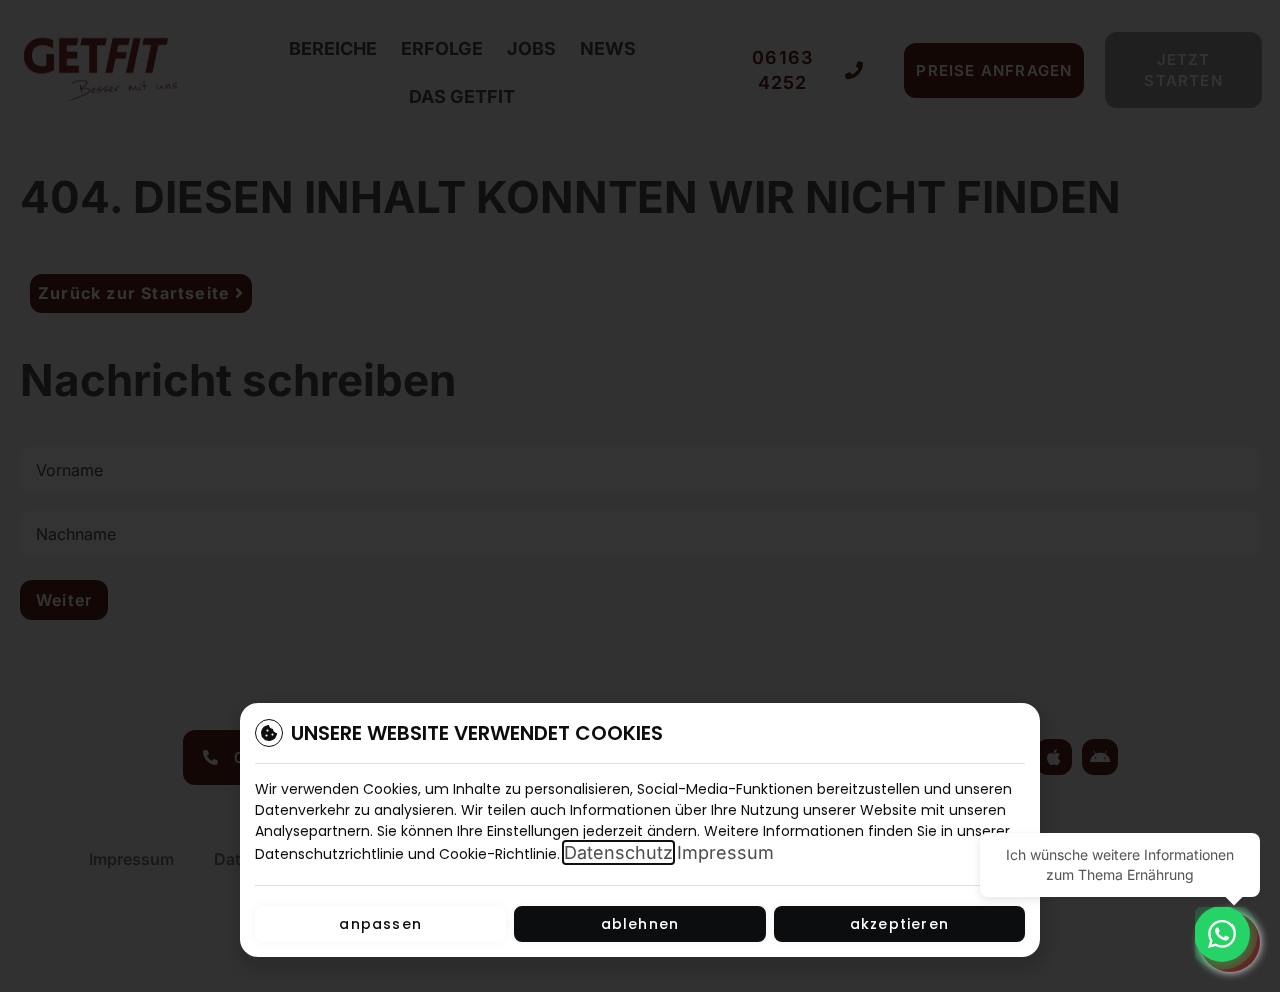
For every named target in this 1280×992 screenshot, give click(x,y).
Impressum (725, 852)
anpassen (380, 924)
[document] (640, 496)
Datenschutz (618, 852)
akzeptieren (899, 924)
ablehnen (640, 924)
